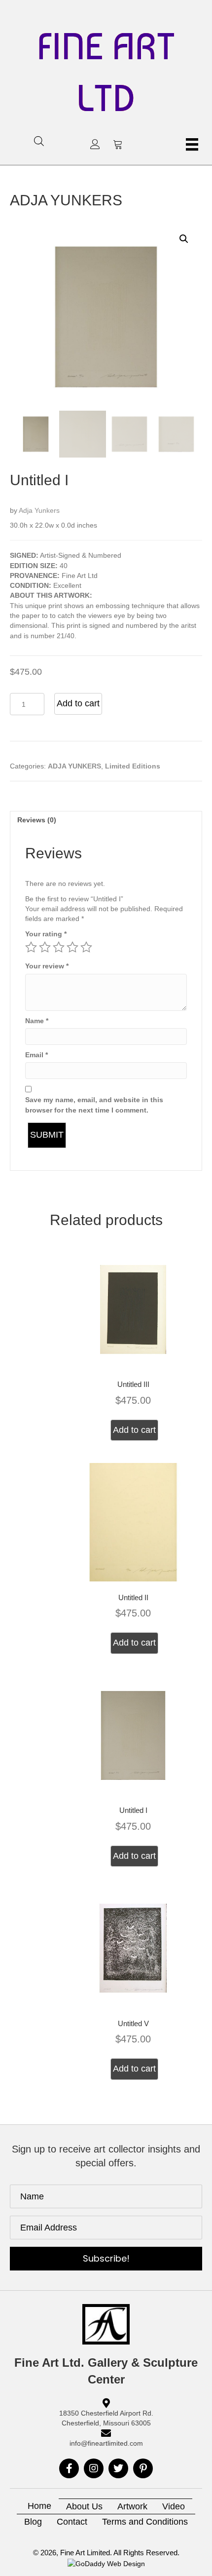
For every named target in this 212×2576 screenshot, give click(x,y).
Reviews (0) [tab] (37, 820)
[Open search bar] (39, 141)
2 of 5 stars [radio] (45, 947)
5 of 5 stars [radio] (86, 947)
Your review (47, 966)
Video (174, 2506)
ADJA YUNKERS (66, 200)
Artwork (132, 2506)
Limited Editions (133, 766)
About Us (84, 2506)
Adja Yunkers (39, 510)
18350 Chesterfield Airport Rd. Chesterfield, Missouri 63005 (106, 2418)
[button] (95, 144)
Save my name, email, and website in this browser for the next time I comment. (94, 1105)
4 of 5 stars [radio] (72, 947)
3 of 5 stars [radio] (59, 947)
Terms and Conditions (145, 2522)
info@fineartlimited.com (106, 2443)
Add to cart (78, 703)
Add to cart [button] (134, 1430)
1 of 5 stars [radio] (31, 947)
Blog (33, 2522)
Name (37, 1021)
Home (39, 2506)
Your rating (46, 934)
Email (36, 1055)
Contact (72, 2522)
